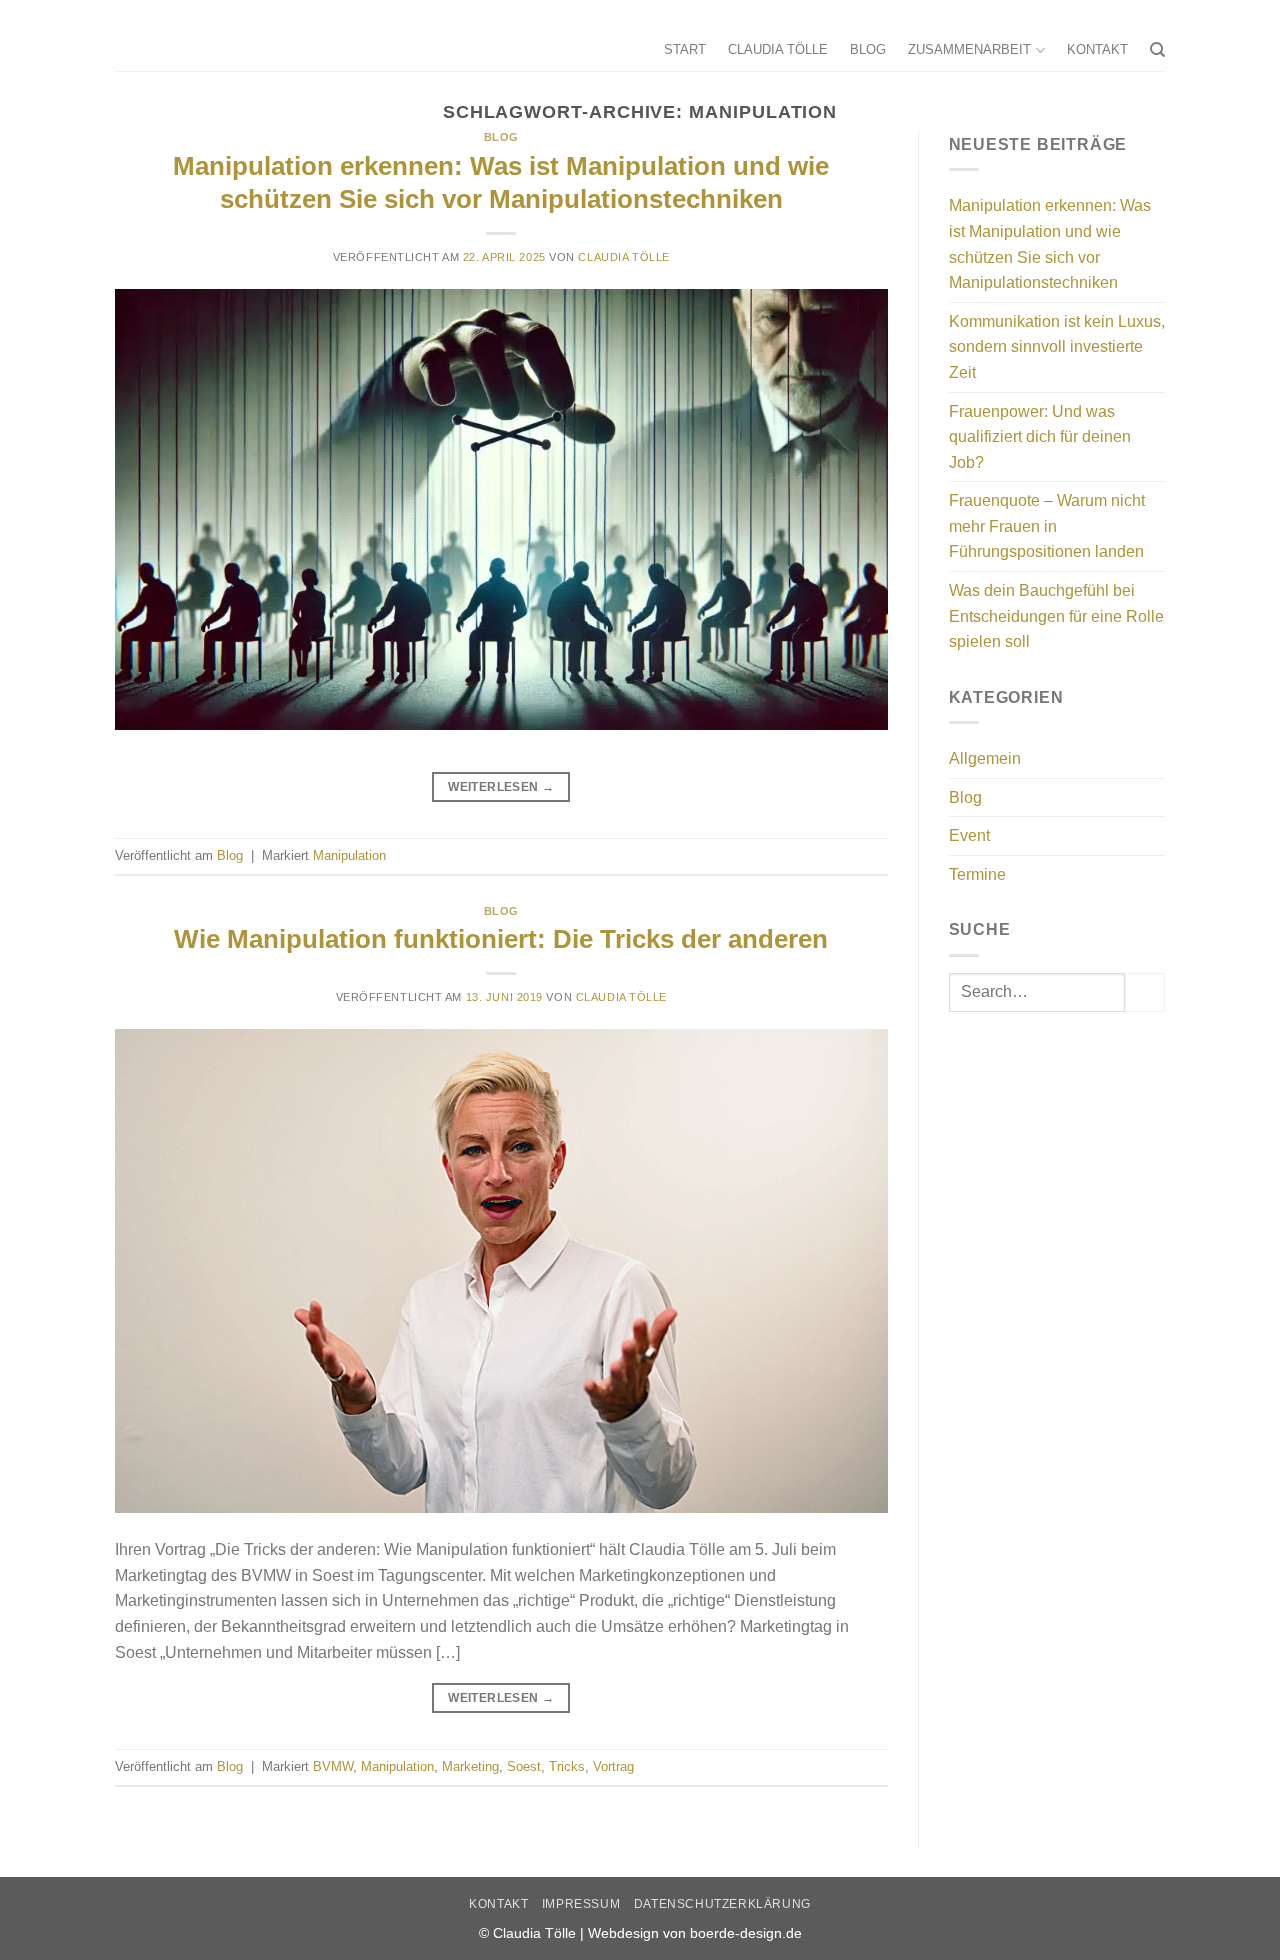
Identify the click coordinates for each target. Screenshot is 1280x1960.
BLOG (868, 49)
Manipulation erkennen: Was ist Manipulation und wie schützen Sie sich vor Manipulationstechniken (1050, 244)
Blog (501, 137)
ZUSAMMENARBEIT (969, 49)
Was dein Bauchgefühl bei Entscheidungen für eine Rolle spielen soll (1056, 616)
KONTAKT (1097, 49)
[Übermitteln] (1145, 992)
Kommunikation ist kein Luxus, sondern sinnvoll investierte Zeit (1057, 347)
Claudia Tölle (623, 257)
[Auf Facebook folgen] (1155, 15)
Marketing (470, 1766)
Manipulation (349, 855)
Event (969, 835)
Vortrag (613, 1766)
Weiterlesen (501, 787)
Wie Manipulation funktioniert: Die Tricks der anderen (501, 939)
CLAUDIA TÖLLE (778, 49)
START (685, 49)
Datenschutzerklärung (722, 1904)
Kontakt (498, 1904)
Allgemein (985, 758)
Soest (524, 1766)
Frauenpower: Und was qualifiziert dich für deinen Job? (1040, 437)
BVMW (333, 1766)
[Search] (1157, 50)
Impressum (581, 1904)
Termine (977, 874)
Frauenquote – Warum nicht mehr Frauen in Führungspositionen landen (1047, 526)
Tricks (567, 1766)
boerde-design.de (746, 1933)
